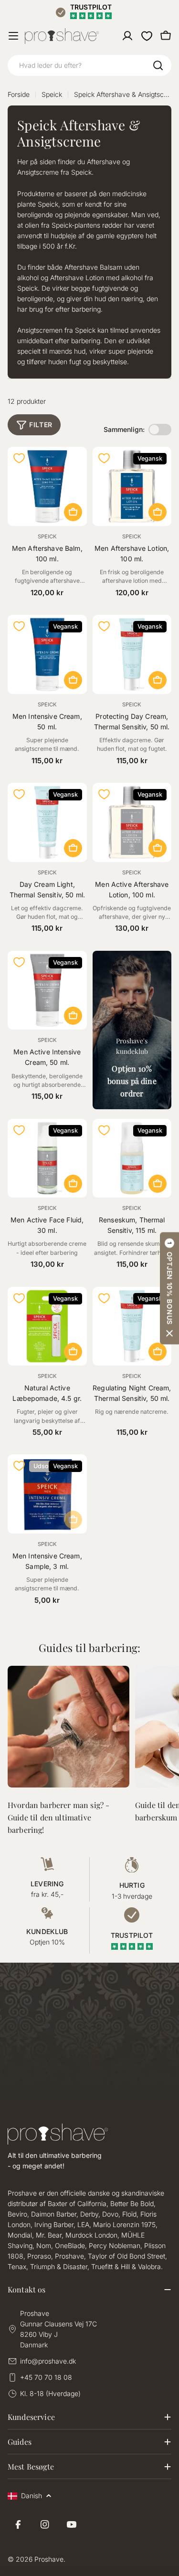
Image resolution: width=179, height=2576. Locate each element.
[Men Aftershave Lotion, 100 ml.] (132, 486)
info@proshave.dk (48, 2361)
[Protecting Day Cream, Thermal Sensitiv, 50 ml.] (132, 654)
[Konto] (127, 36)
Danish (32, 2496)
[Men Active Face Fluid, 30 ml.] (47, 1158)
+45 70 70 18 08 (46, 2377)
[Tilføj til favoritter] (19, 458)
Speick (52, 94)
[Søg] (158, 65)
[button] (169, 1288)
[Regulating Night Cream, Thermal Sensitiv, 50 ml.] (132, 1326)
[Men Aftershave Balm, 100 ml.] (47, 486)
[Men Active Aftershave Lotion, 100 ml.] (132, 822)
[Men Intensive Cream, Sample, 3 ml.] (47, 1494)
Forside (19, 94)
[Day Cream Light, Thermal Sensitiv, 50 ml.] (47, 822)
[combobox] (89, 65)
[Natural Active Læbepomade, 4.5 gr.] (47, 1326)
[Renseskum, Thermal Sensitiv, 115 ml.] (132, 1158)
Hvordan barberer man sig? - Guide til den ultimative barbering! (58, 1817)
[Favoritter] (147, 36)
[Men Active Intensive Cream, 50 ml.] (47, 990)
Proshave (49, 2559)
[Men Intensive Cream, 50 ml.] (47, 654)
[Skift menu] (13, 36)
